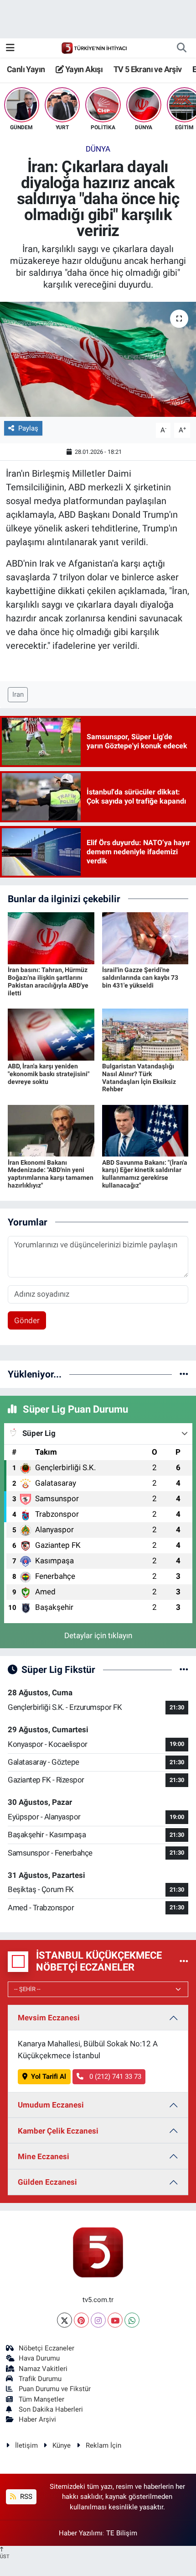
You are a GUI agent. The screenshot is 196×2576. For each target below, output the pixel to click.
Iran (18, 694)
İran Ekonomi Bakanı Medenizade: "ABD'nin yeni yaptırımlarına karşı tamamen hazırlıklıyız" (51, 1174)
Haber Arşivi (37, 2419)
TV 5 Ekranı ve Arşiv (148, 69)
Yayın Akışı (83, 69)
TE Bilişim (122, 2533)
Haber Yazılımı (81, 2533)
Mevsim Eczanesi (49, 2018)
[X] (64, 2320)
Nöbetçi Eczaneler (46, 2348)
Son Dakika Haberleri (51, 2409)
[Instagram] (98, 2320)
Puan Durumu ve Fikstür (55, 2389)
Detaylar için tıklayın (98, 1635)
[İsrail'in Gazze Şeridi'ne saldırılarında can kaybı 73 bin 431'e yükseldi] (145, 938)
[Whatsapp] (132, 2320)
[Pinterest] (81, 2320)
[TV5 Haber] (94, 47)
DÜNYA (98, 149)
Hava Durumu (39, 2358)
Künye (62, 2445)
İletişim (26, 2445)
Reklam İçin (103, 2445)
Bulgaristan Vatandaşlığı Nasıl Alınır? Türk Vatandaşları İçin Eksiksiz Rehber (139, 1078)
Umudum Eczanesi (51, 2105)
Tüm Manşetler (41, 2399)
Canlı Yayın (26, 69)
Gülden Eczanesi (47, 2182)
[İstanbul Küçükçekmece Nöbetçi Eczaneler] (184, 1961)
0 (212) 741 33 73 (114, 2077)
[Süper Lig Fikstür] (184, 1669)
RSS (25, 2497)
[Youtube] (115, 2320)
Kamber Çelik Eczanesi (58, 2131)
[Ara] (181, 48)
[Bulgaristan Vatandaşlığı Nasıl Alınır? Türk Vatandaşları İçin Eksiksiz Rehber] (145, 1034)
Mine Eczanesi (44, 2156)
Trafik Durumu (40, 2379)
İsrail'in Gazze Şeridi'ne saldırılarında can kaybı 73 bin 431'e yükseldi (140, 978)
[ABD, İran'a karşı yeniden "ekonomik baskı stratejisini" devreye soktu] (51, 1034)
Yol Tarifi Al (49, 2077)
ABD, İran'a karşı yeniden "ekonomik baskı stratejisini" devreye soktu (49, 1074)
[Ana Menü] (10, 47)
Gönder (27, 1320)
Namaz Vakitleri (43, 2369)
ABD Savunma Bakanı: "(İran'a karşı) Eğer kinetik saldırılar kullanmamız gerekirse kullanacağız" (145, 1174)
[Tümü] (184, 1374)
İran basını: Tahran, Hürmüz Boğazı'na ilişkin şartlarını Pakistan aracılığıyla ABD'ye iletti (48, 981)
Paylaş (28, 428)
